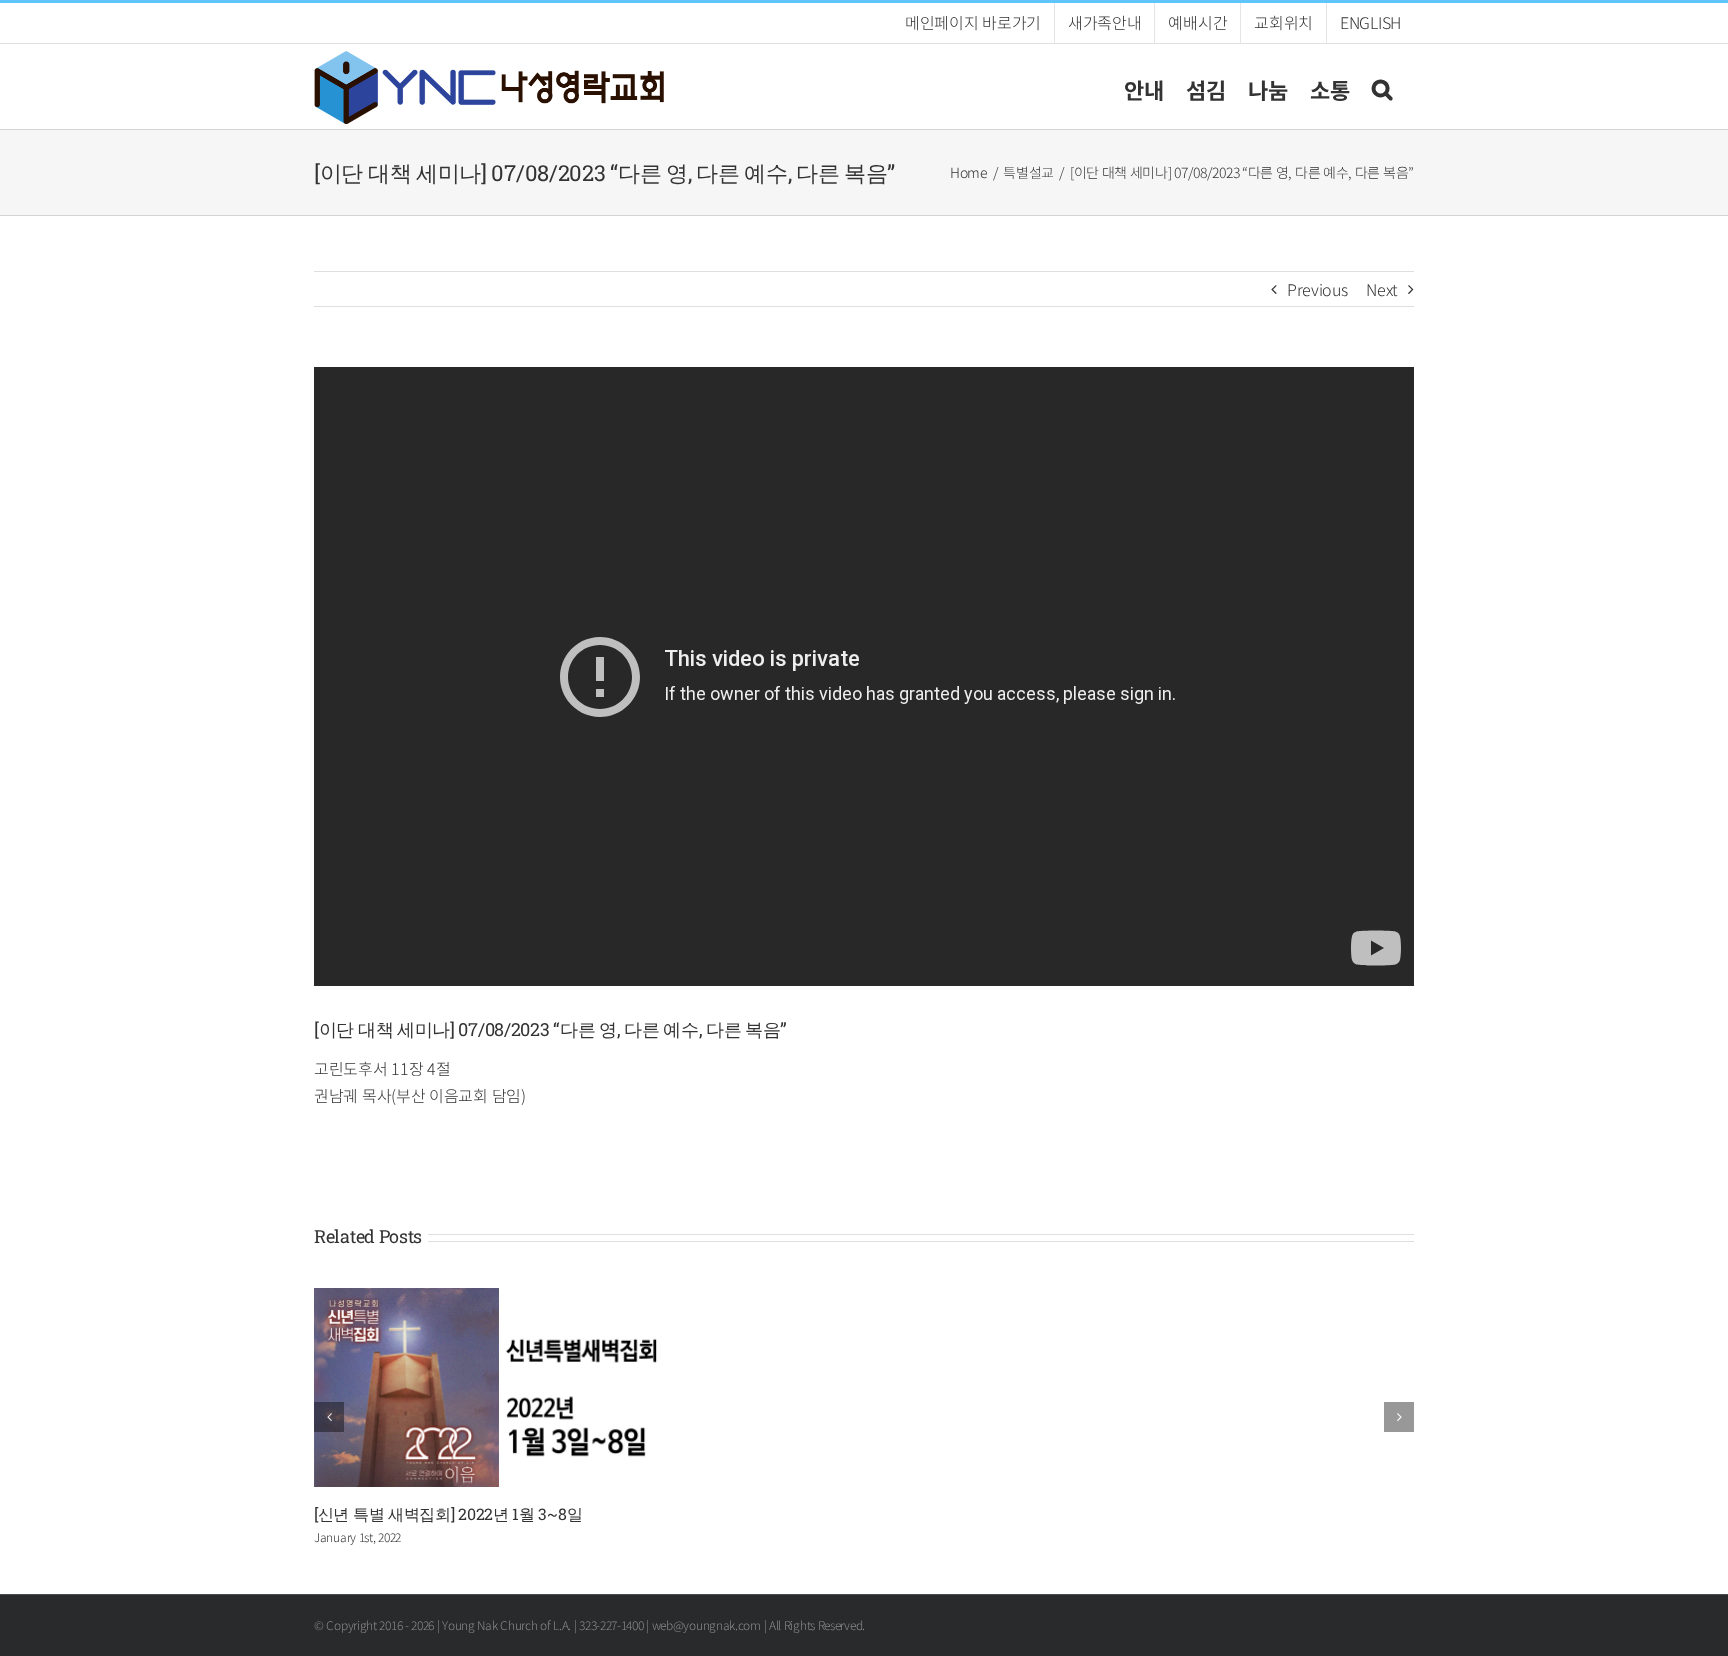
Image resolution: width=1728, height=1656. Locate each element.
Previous (1317, 289)
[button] (1382, 86)
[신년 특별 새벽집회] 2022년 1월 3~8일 (448, 1513)
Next (1382, 289)
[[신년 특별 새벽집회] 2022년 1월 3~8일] (490, 1300)
